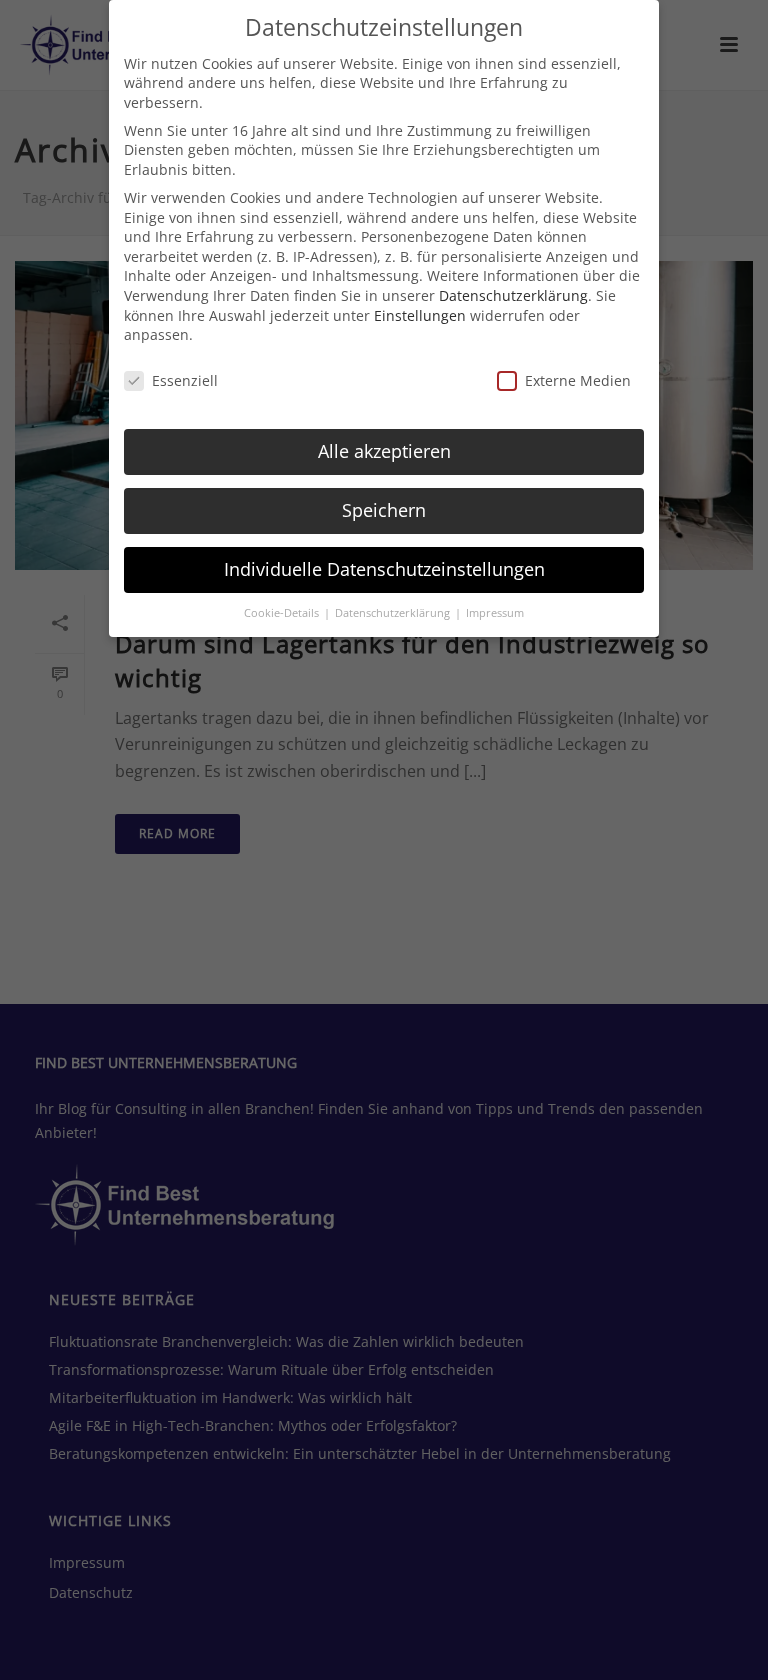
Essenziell (185, 380)
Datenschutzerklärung (513, 295)
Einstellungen (420, 315)
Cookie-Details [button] (283, 613)
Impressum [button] (495, 613)
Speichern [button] (384, 510)
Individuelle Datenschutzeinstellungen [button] (384, 569)
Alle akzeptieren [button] (384, 451)
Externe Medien (578, 380)
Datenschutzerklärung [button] (394, 613)
